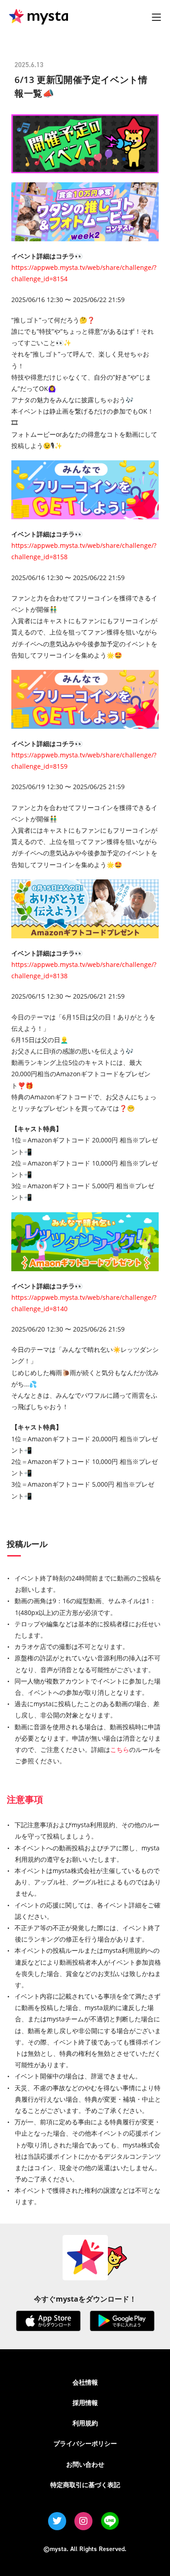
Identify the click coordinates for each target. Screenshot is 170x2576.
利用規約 (85, 2423)
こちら (120, 1749)
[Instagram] (83, 2521)
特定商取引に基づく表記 (85, 2485)
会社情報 (85, 2382)
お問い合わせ (85, 2464)
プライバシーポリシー (85, 2443)
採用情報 (85, 2403)
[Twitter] (57, 2521)
